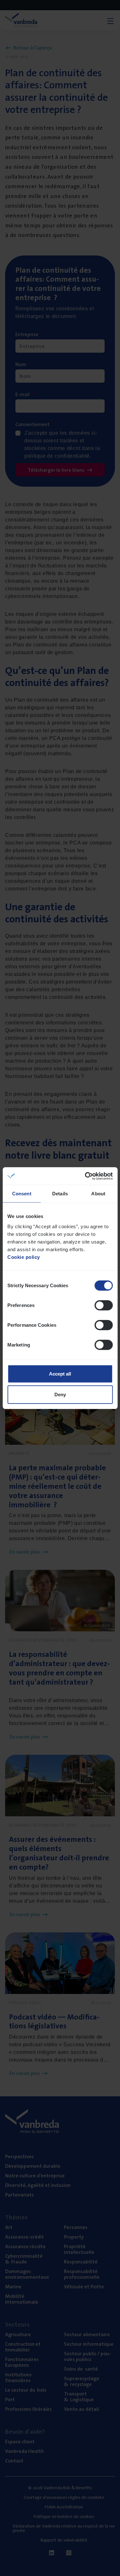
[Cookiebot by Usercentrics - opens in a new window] (85, 1176)
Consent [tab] (22, 1194)
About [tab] (98, 1194)
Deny (60, 1395)
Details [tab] (60, 1194)
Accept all (60, 1373)
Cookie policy (24, 1257)
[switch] (104, 1305)
